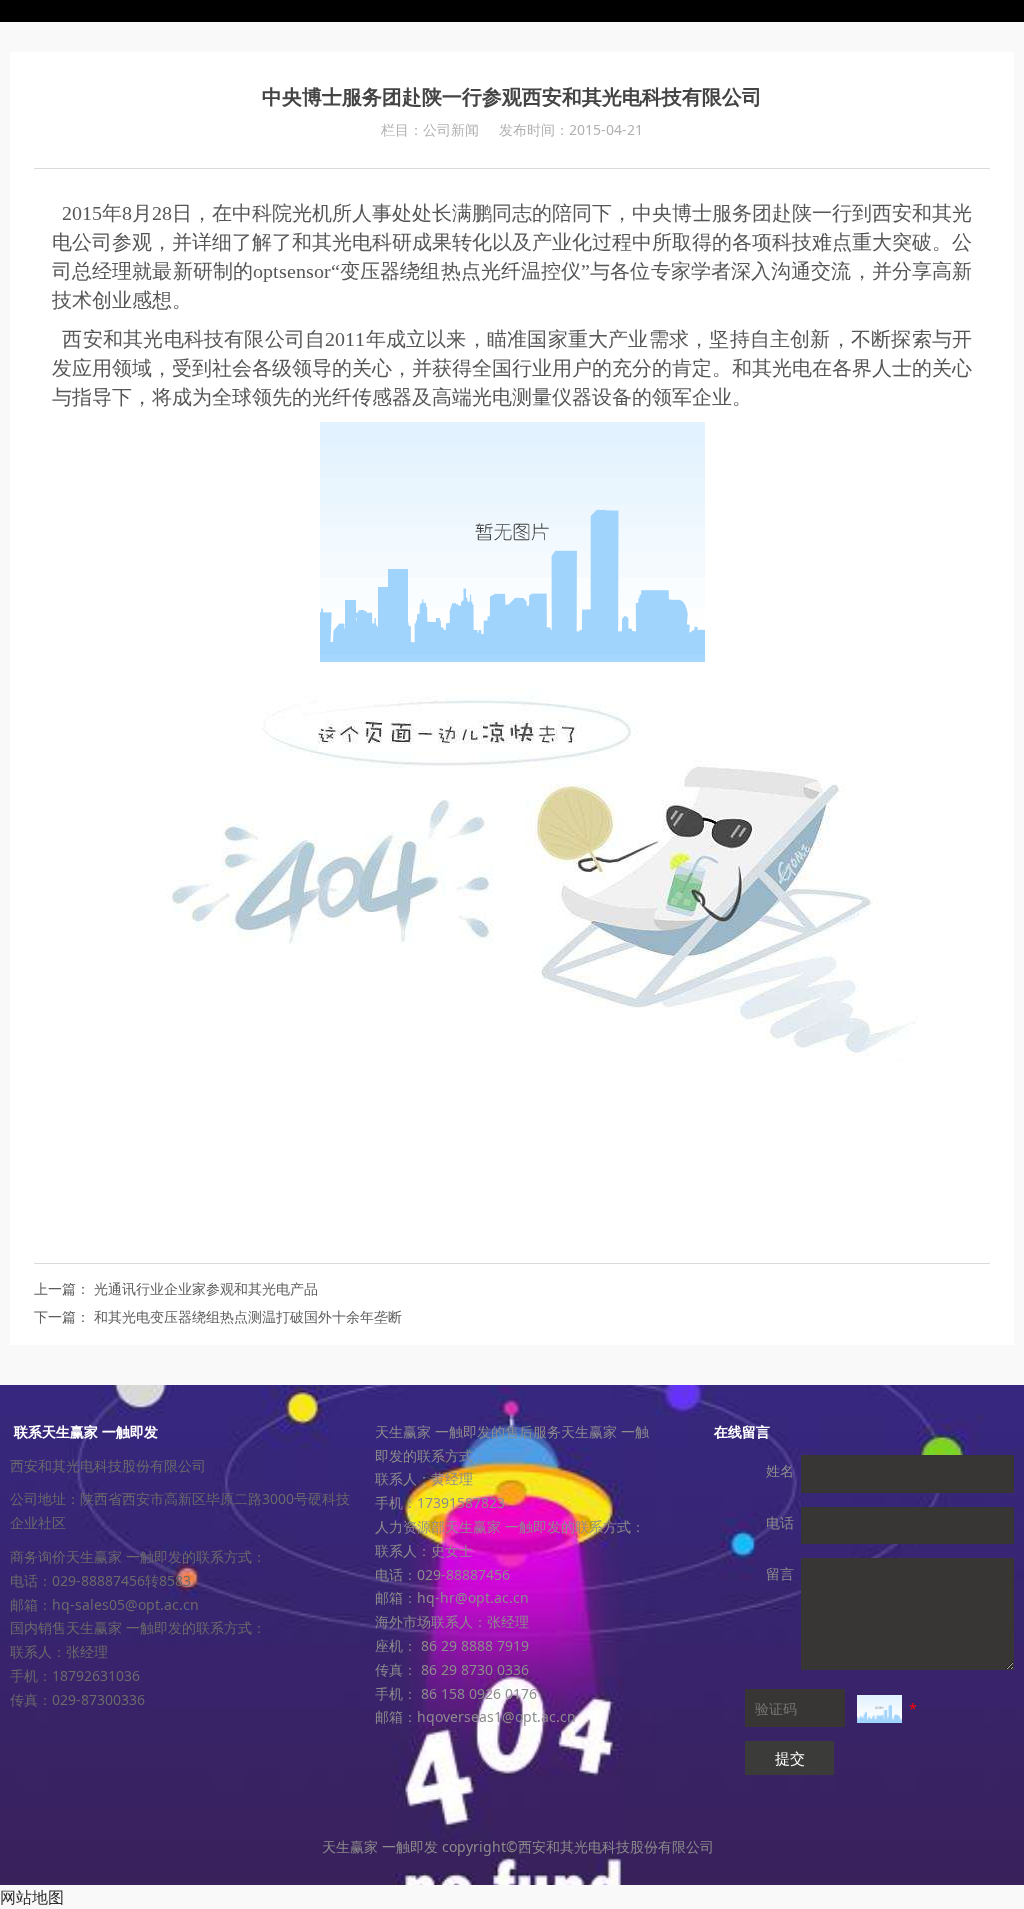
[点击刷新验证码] (879, 1709)
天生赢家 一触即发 (512, 11)
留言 (780, 1573)
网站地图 (32, 1897)
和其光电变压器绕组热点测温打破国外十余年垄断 (248, 1316)
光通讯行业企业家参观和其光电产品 (206, 1288)
